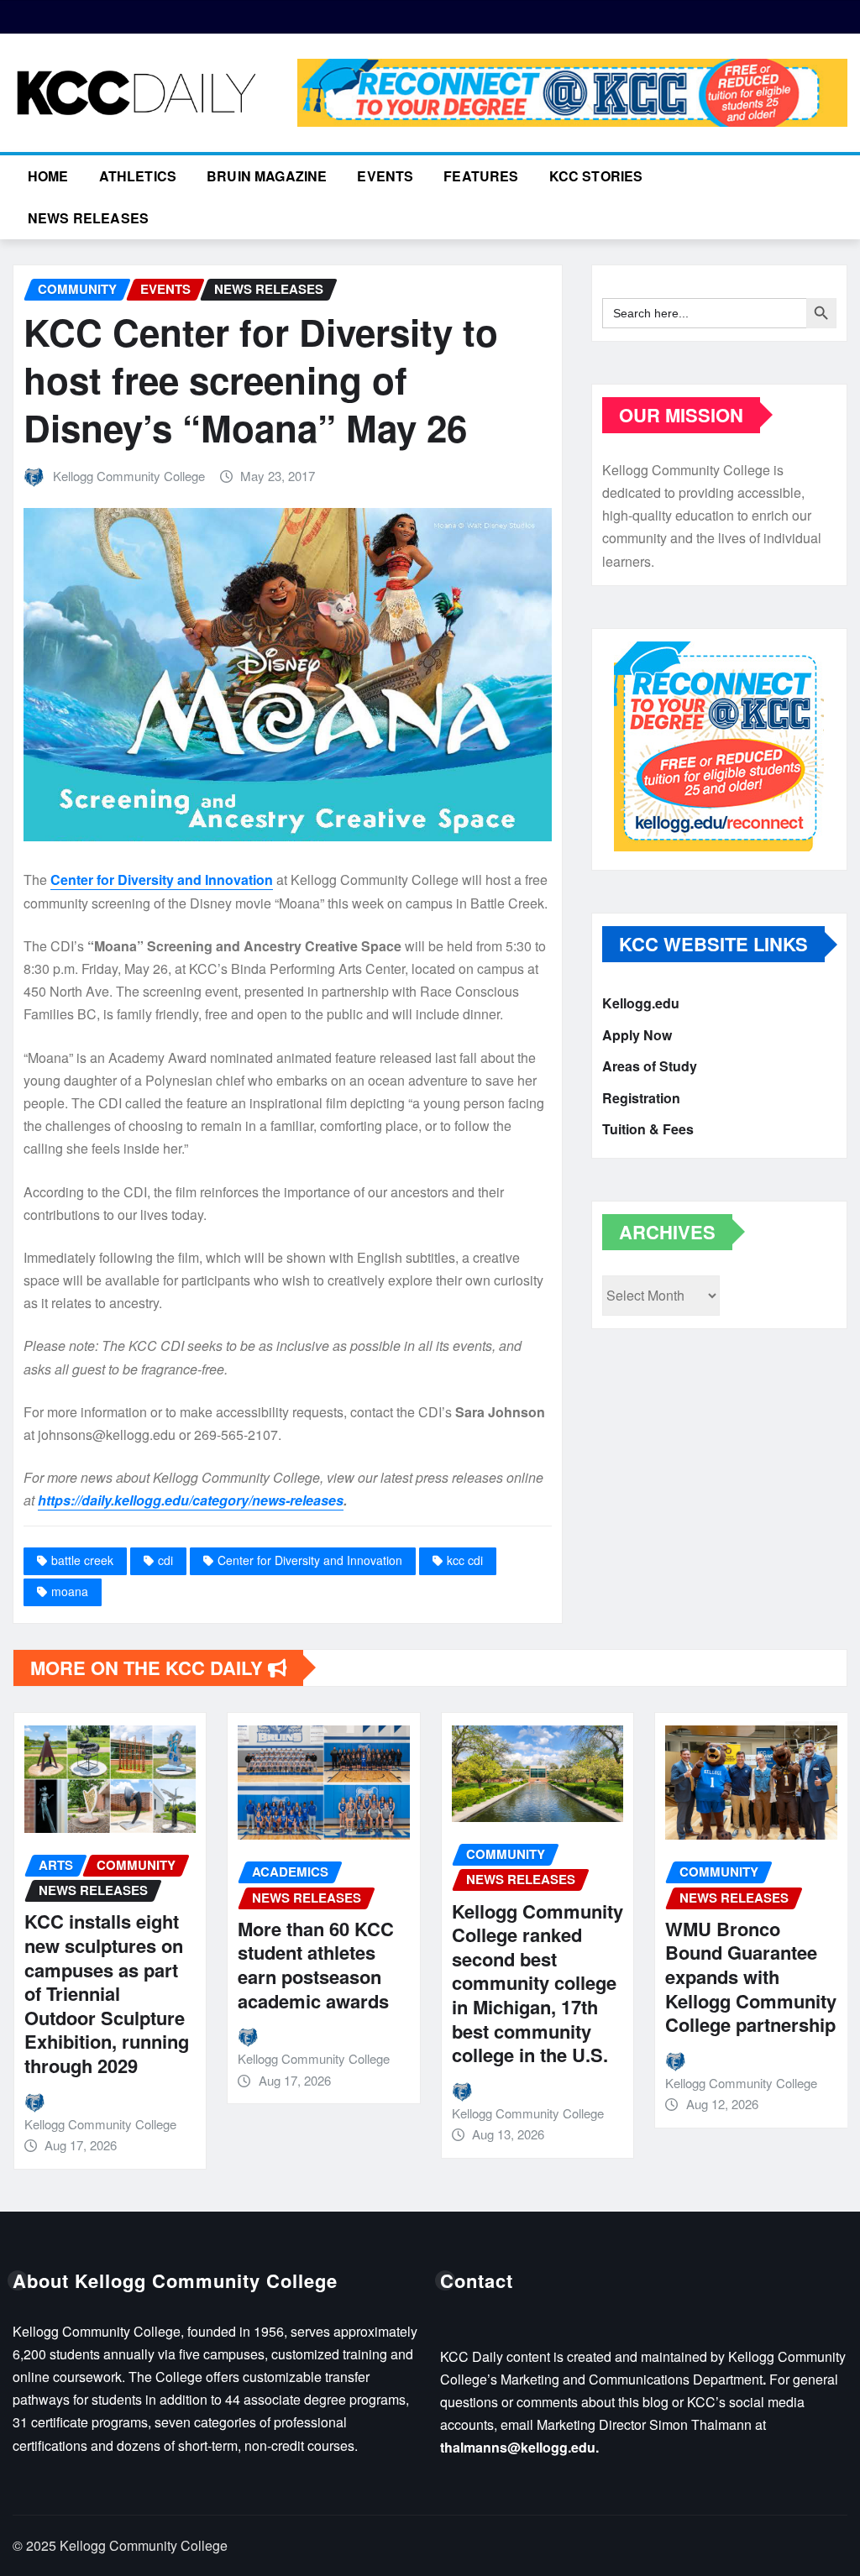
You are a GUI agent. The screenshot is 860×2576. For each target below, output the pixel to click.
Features (481, 176)
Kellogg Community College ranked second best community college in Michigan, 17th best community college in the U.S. (537, 1983)
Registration (641, 1098)
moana (70, 1591)
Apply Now (637, 1035)
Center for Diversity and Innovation (162, 880)
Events (385, 176)
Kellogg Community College (129, 476)
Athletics (138, 176)
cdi (165, 1560)
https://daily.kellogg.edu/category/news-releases (191, 1500)
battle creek (82, 1560)
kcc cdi (465, 1560)
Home (48, 176)
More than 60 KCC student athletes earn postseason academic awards (316, 1965)
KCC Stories (596, 176)
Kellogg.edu (641, 1003)
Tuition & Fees (648, 1129)
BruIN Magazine (267, 176)
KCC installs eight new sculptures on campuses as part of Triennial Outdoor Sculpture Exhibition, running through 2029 (107, 1993)
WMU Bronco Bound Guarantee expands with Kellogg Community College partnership (751, 1977)
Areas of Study (650, 1066)
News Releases (88, 218)
